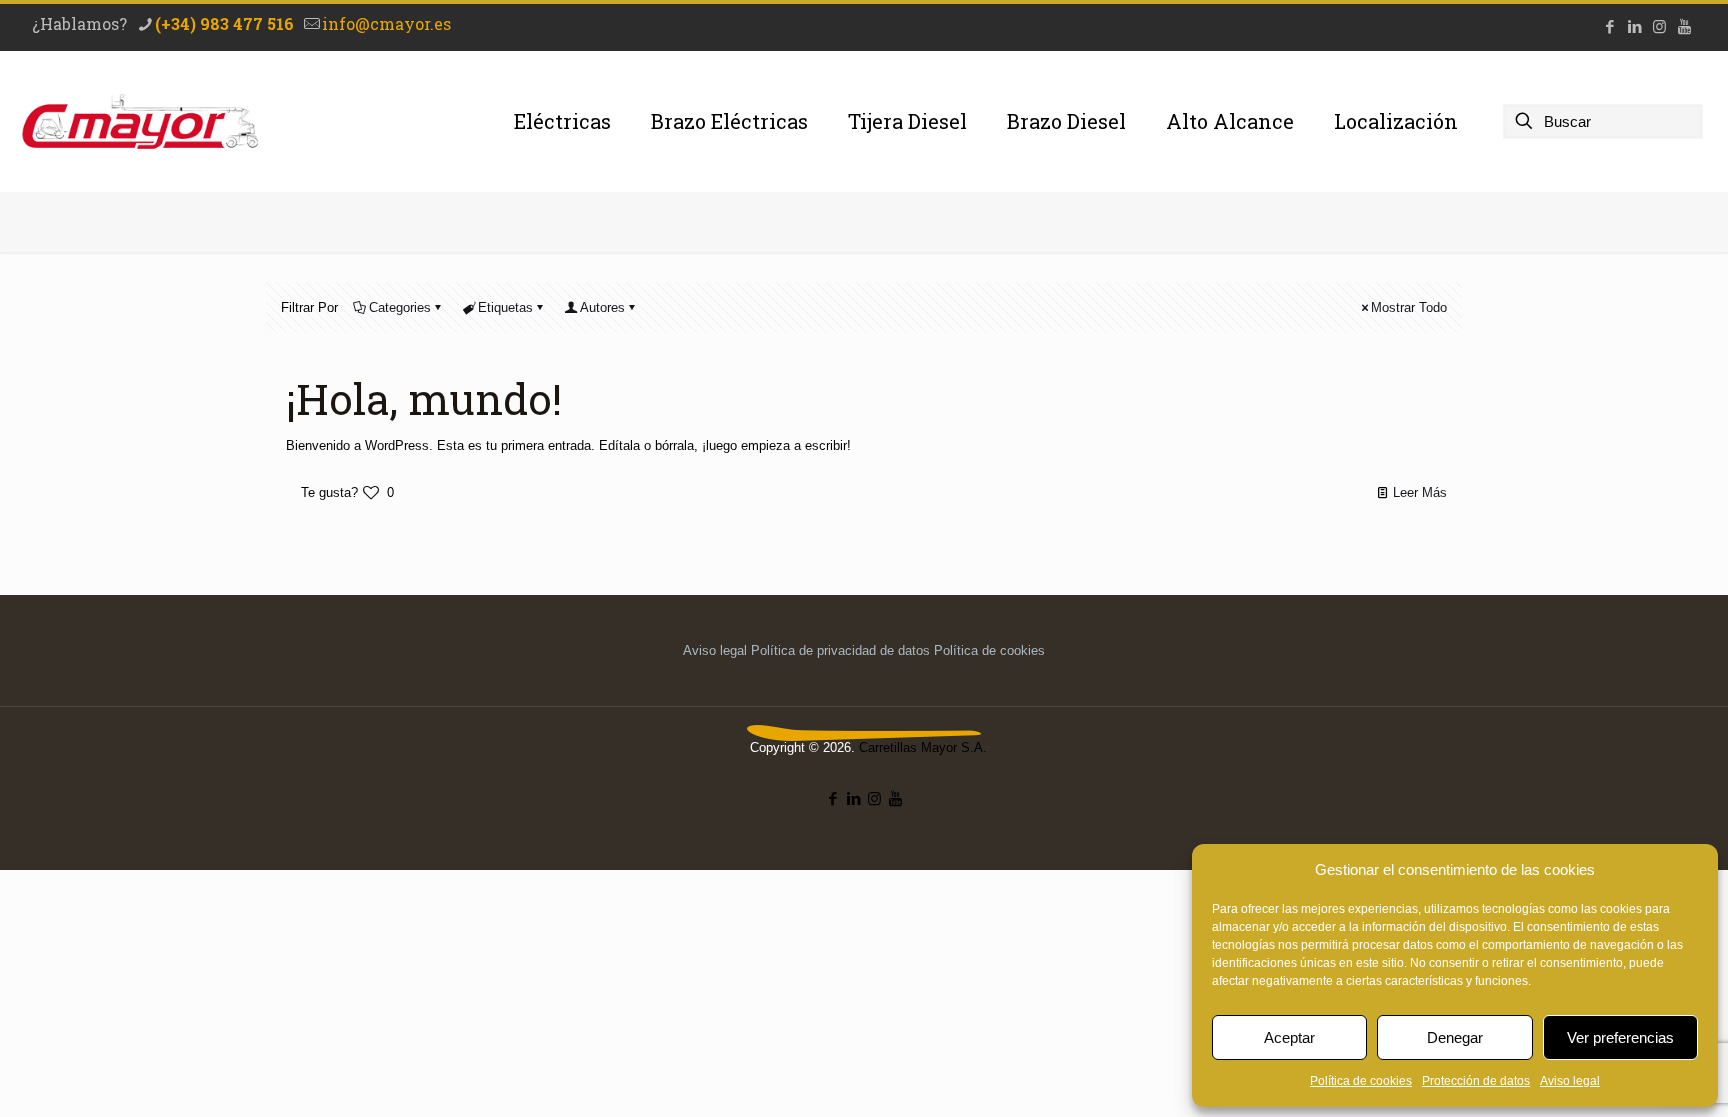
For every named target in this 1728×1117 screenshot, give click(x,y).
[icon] (1684, 26)
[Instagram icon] (1659, 26)
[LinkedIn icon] (1634, 26)
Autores (602, 307)
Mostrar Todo (1409, 307)
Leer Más (1420, 492)
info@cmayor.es (386, 23)
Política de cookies (1361, 1081)
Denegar (1455, 1037)
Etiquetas (505, 307)
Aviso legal (1570, 1081)
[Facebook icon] (1609, 26)
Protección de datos (1476, 1081)
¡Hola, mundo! (424, 398)
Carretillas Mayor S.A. (923, 747)
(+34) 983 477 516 (224, 23)
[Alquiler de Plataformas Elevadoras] (140, 121)
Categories (400, 307)
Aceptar (1289, 1037)
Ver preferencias (1620, 1037)
